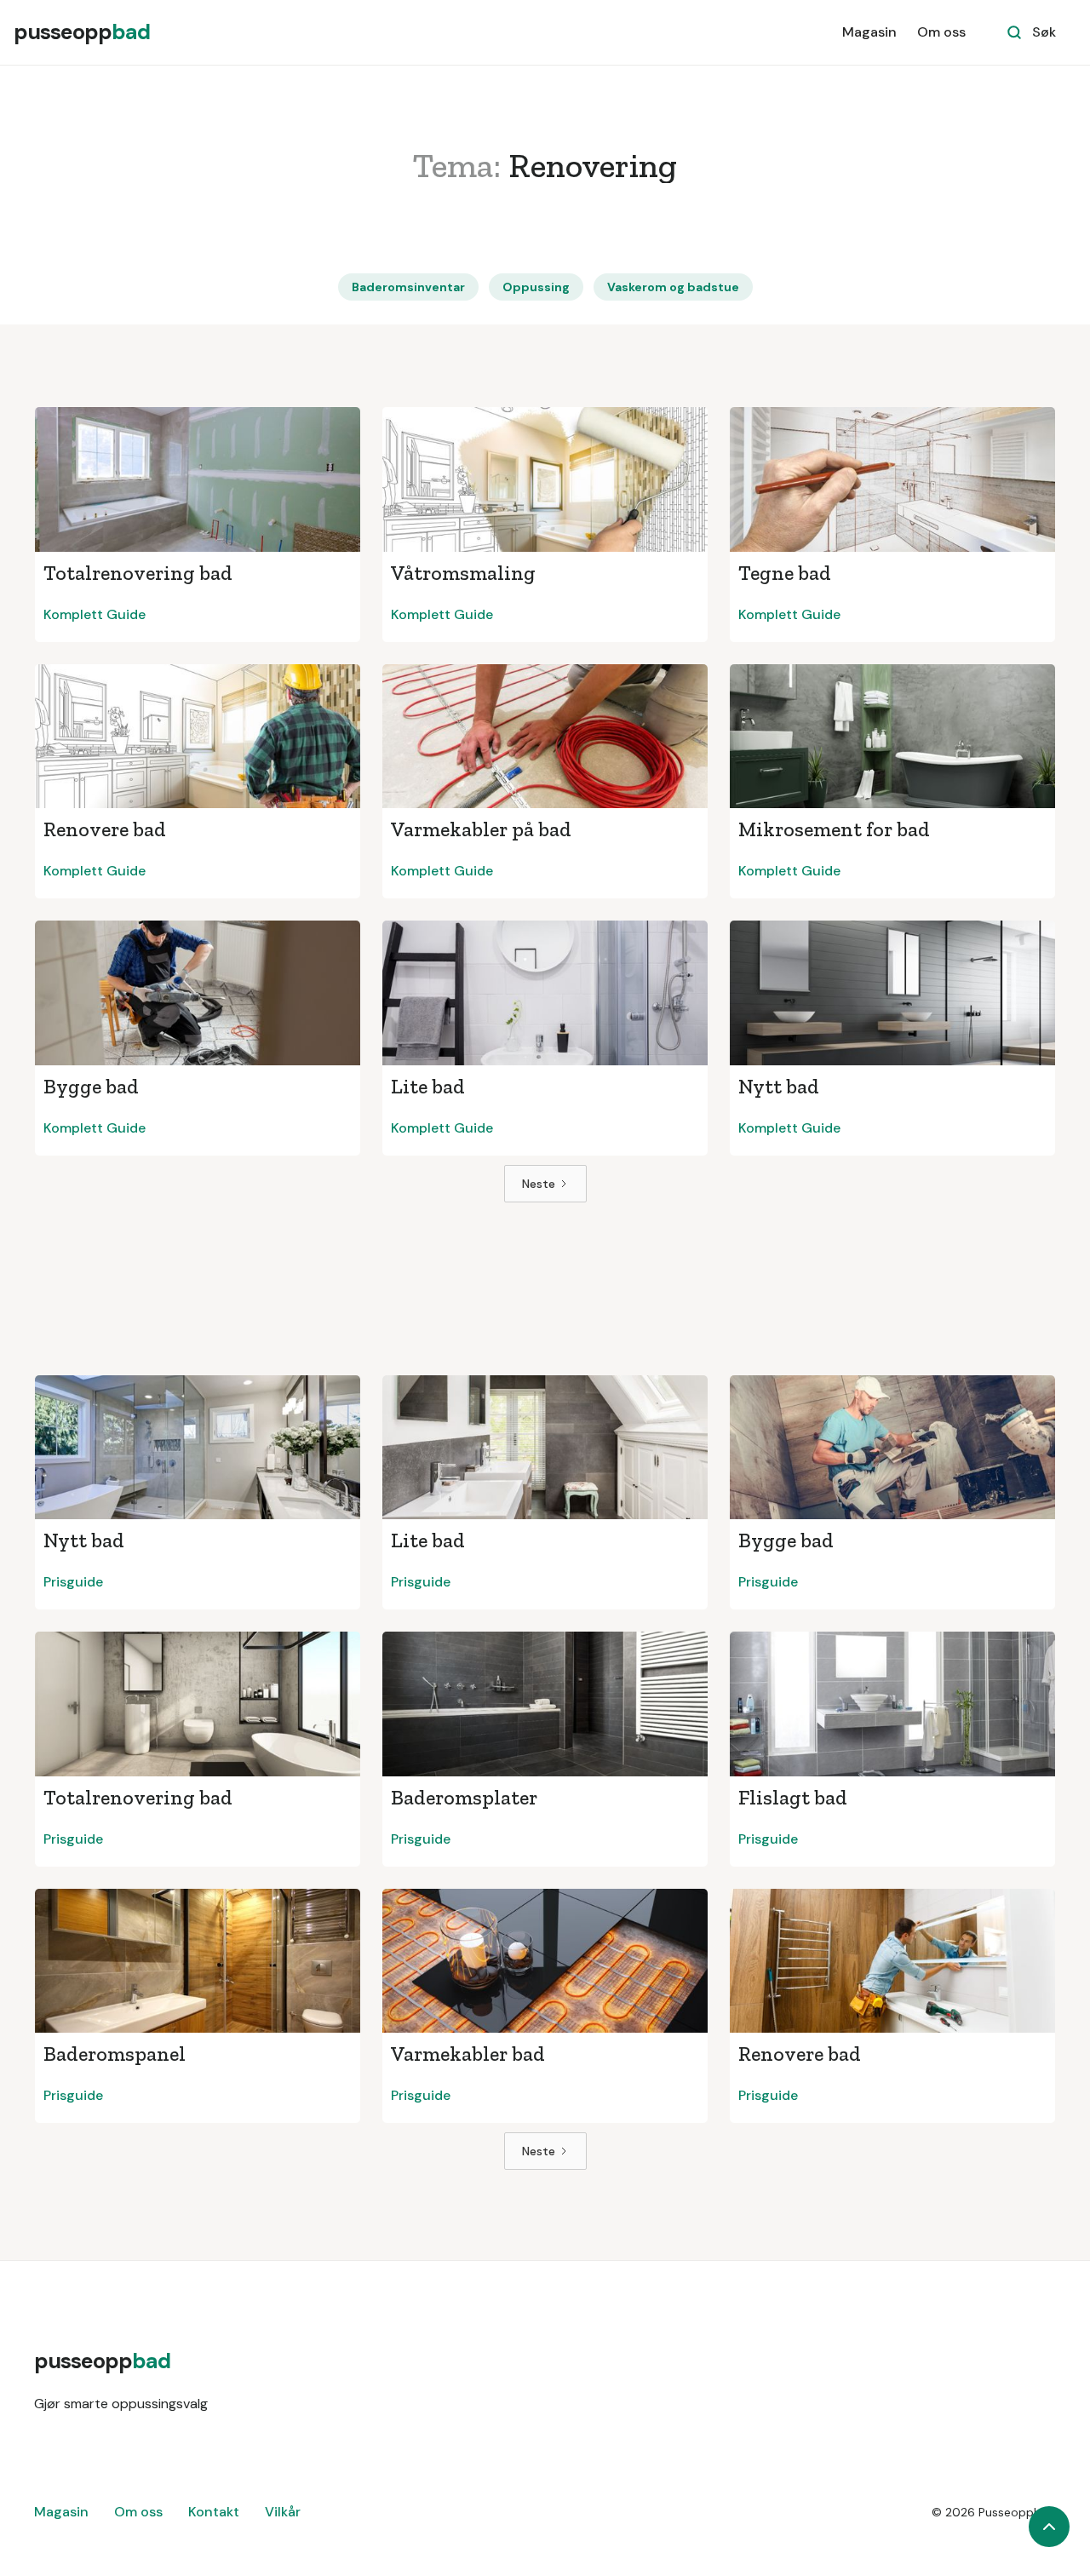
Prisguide (73, 1582)
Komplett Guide (95, 614)
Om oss (941, 32)
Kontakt (214, 2512)
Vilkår (283, 2512)
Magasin (869, 32)
